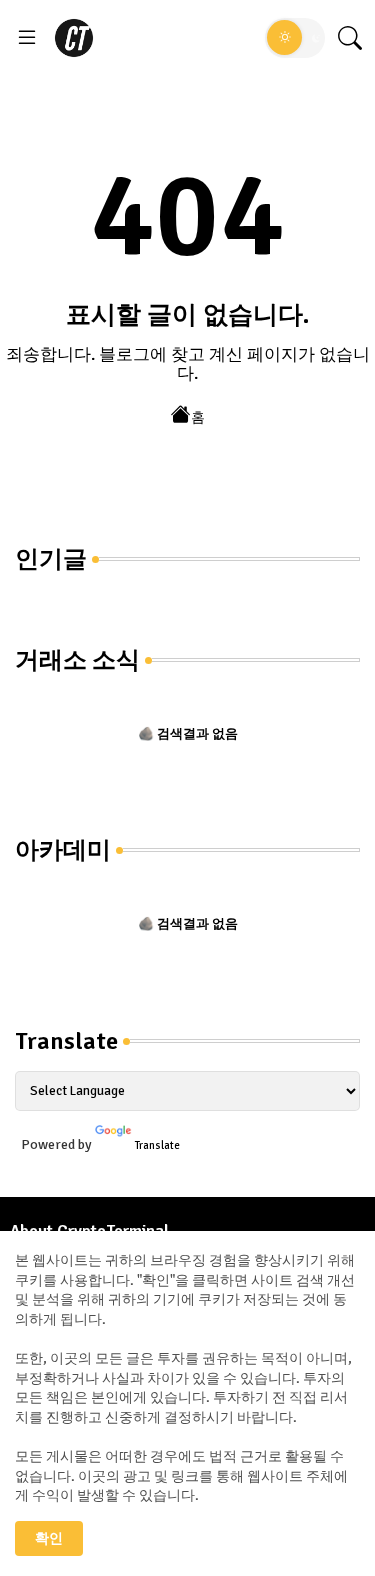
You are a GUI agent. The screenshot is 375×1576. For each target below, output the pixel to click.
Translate (157, 1145)
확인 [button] (49, 1538)
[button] (295, 38)
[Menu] (27, 38)
